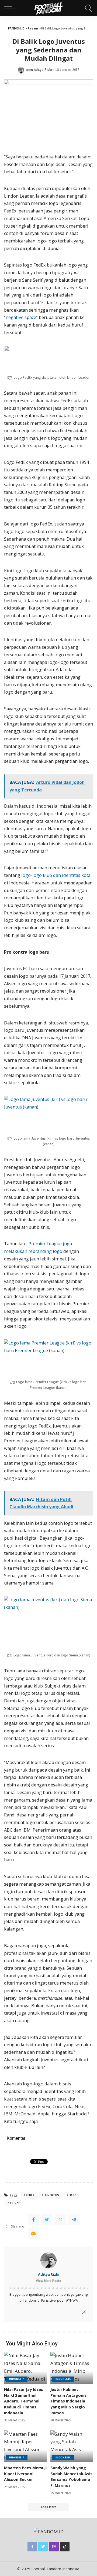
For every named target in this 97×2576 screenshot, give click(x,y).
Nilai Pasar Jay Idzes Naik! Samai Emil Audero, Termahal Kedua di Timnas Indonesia (24, 2401)
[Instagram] (54, 2547)
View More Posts (48, 2281)
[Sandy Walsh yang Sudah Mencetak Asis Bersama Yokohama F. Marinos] (72, 2446)
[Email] (33, 2233)
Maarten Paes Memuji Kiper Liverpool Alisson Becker (25, 2474)
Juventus (52, 2195)
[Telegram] (74, 2220)
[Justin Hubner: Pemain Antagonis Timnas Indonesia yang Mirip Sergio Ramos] (72, 2368)
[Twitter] (47, 2220)
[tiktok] (65, 2547)
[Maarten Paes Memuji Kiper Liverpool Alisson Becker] (25, 2446)
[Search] (87, 8)
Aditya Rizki (43, 70)
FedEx (30, 2195)
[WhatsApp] (60, 2220)
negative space (21, 317)
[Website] (84, 2313)
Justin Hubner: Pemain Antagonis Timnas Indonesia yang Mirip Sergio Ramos (68, 2401)
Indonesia (17, 2379)
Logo (73, 2195)
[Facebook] (33, 2220)
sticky (15, 2203)
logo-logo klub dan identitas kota (56, 875)
